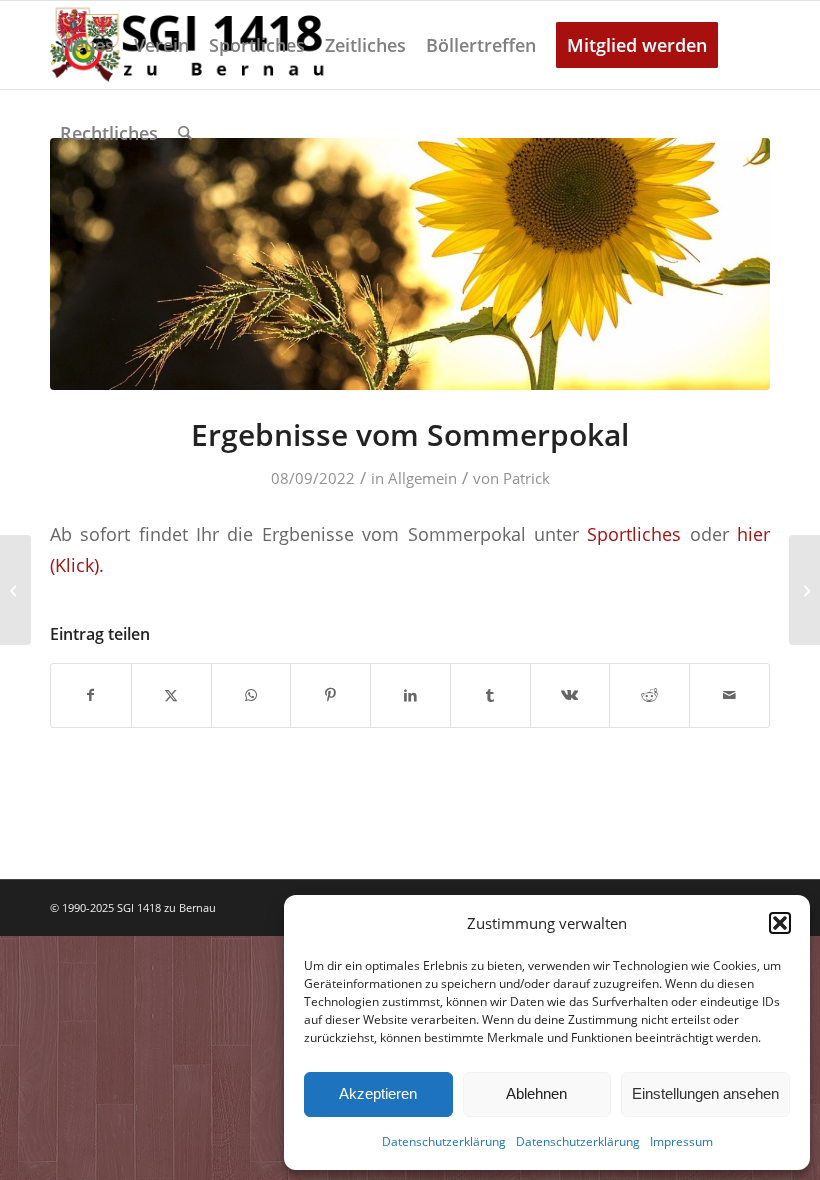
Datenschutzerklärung (444, 1141)
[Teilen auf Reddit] (649, 695)
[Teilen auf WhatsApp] (251, 695)
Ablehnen (536, 1093)
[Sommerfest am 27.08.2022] (15, 590)
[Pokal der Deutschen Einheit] (804, 590)
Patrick (526, 478)
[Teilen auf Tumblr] (490, 695)
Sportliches (634, 533)
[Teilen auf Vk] (570, 695)
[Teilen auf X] (171, 695)
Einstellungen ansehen (705, 1093)
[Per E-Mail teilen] (729, 695)
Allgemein (422, 478)
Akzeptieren (378, 1093)
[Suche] (185, 133)
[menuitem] (87, 45)
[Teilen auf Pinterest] (330, 695)
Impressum (681, 1141)
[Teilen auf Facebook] (91, 695)
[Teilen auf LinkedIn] (410, 695)
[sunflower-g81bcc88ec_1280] (410, 264)
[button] (780, 923)
